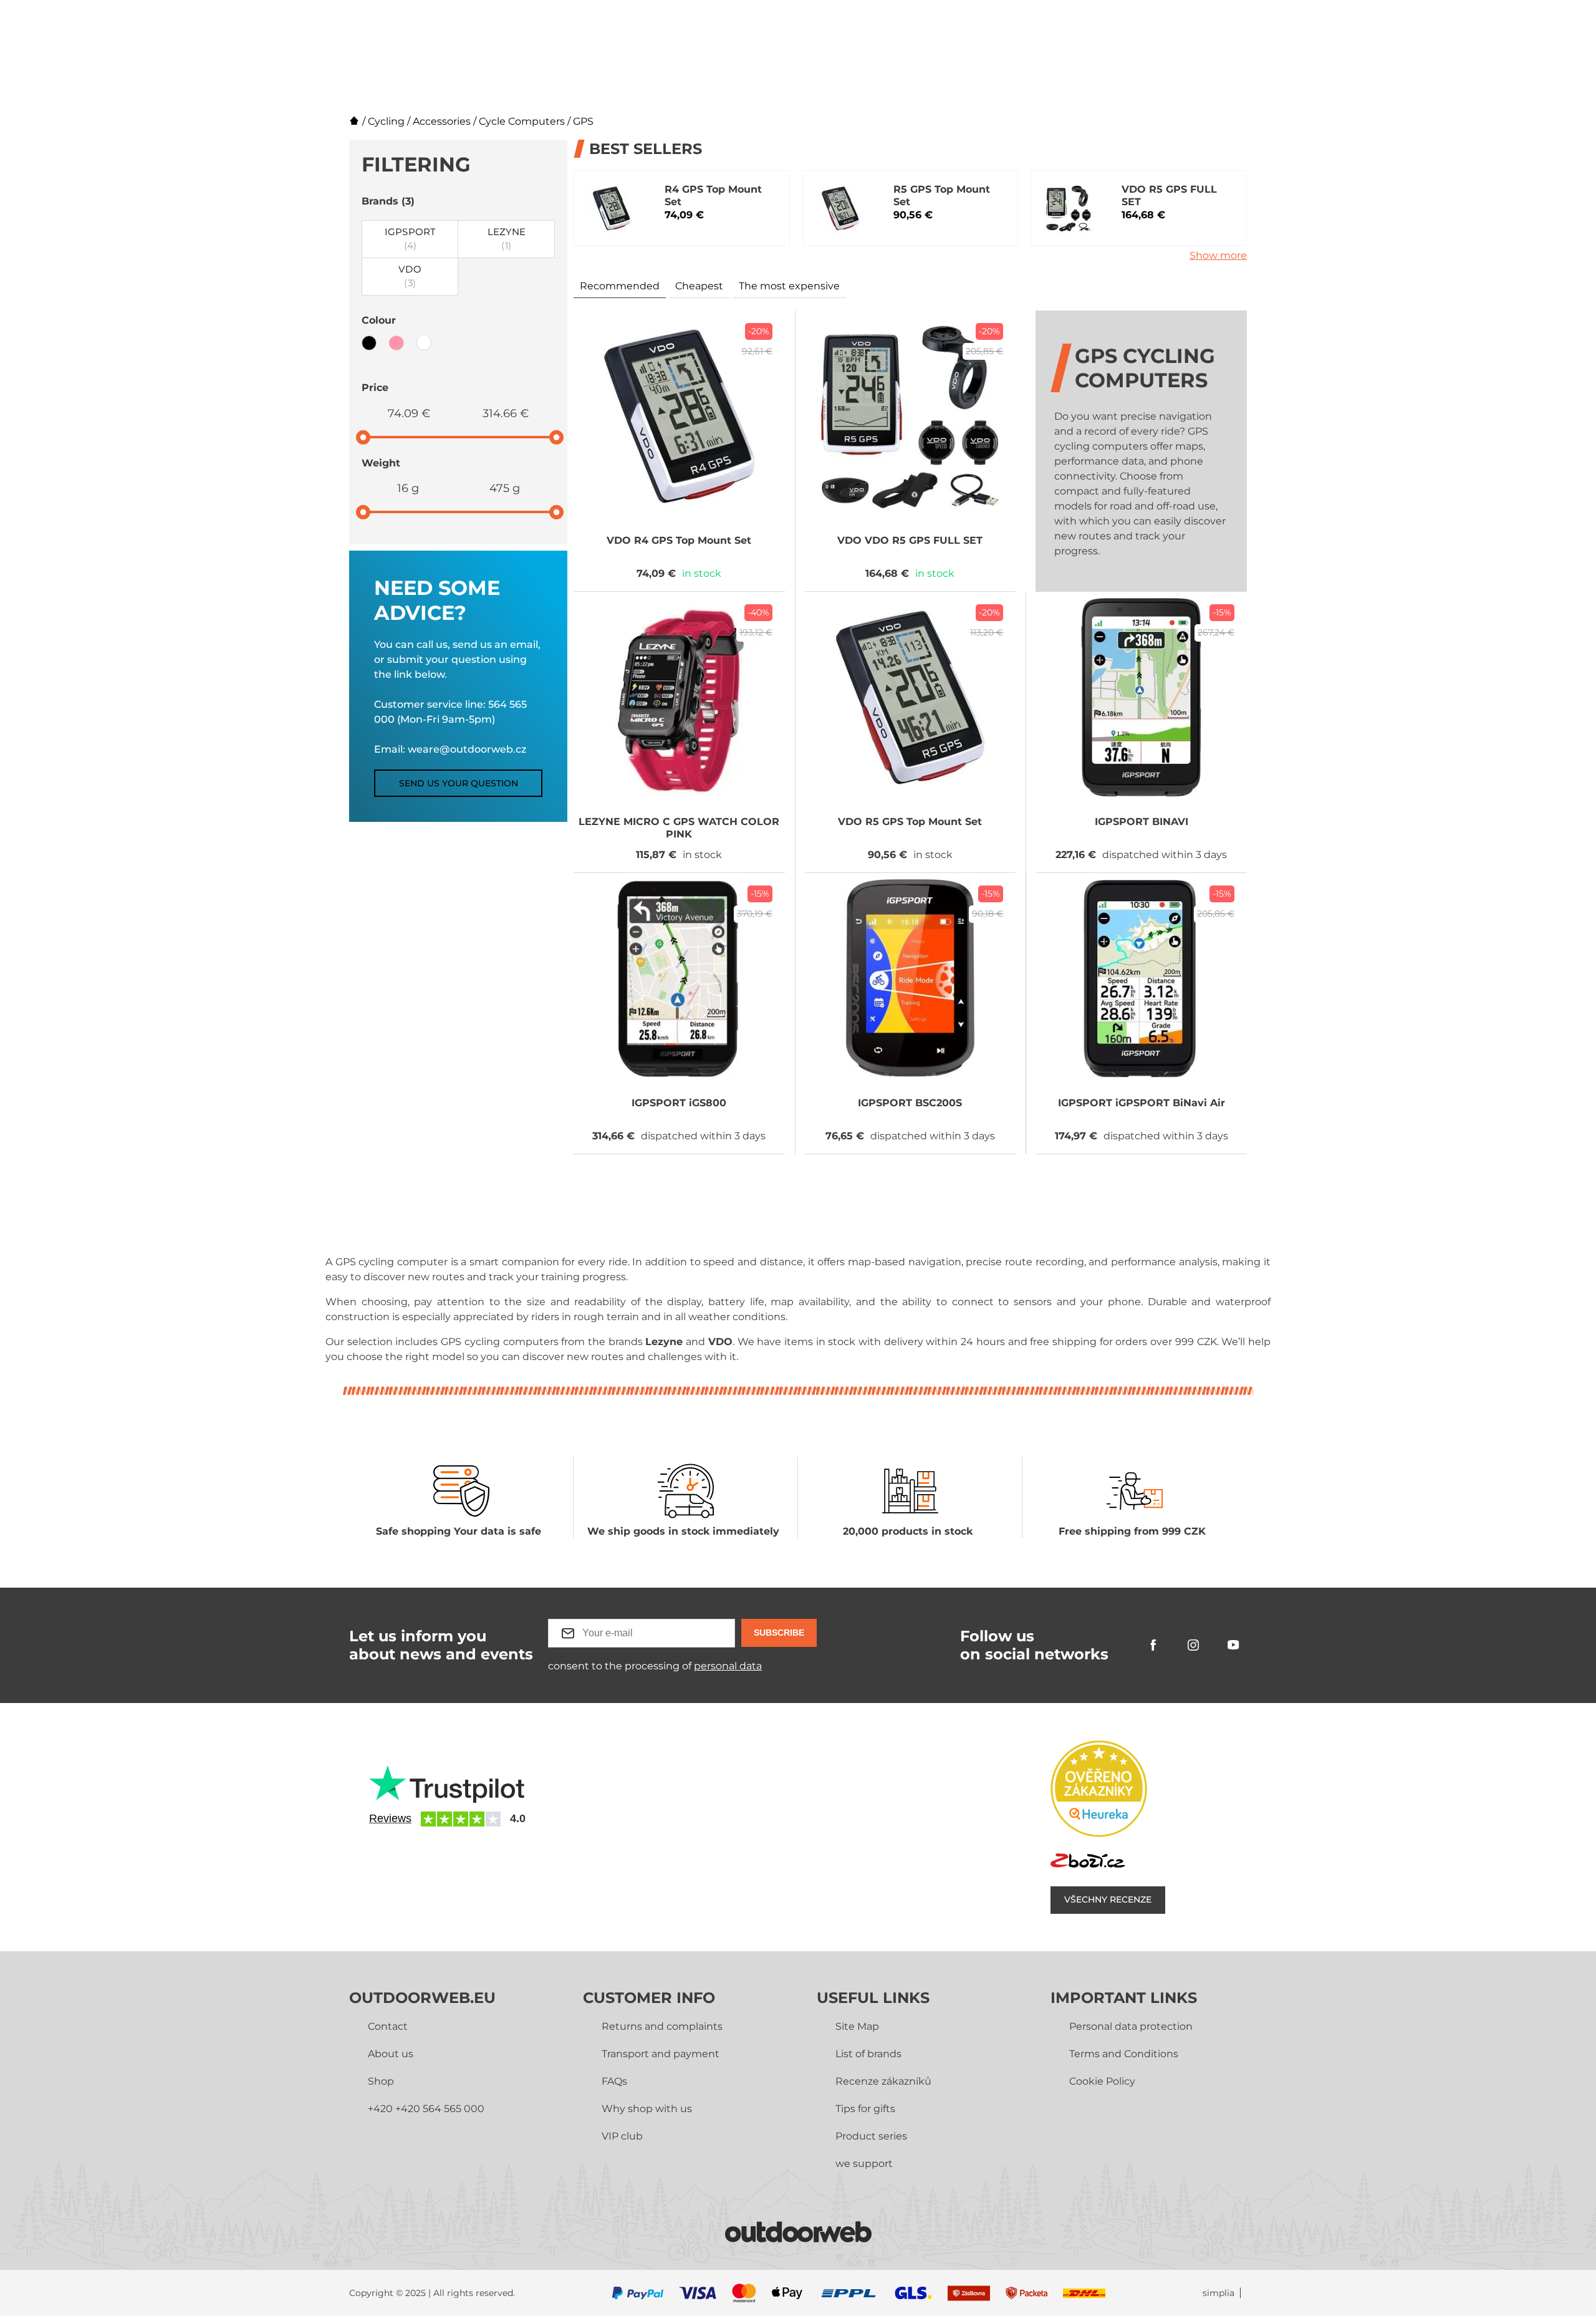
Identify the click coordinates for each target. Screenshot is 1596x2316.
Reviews (390, 1818)
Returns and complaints (662, 2026)
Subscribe (779, 1633)
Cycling (386, 121)
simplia (1219, 2293)
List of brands (868, 2054)
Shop (381, 2081)
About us (391, 2054)
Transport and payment (661, 2054)
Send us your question (459, 783)
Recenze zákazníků (883, 2081)
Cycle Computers (522, 121)
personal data (728, 1666)
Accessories (442, 121)
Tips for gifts (865, 2109)
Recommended (620, 286)
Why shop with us (647, 2109)
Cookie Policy (1102, 2081)
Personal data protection (1131, 2026)
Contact (388, 2026)
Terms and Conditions (1124, 2054)
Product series (871, 2136)
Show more (1218, 255)
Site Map (857, 2026)
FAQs (614, 2081)
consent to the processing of (655, 1666)
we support (864, 2164)
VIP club (622, 2136)
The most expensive (789, 286)
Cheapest (699, 286)
